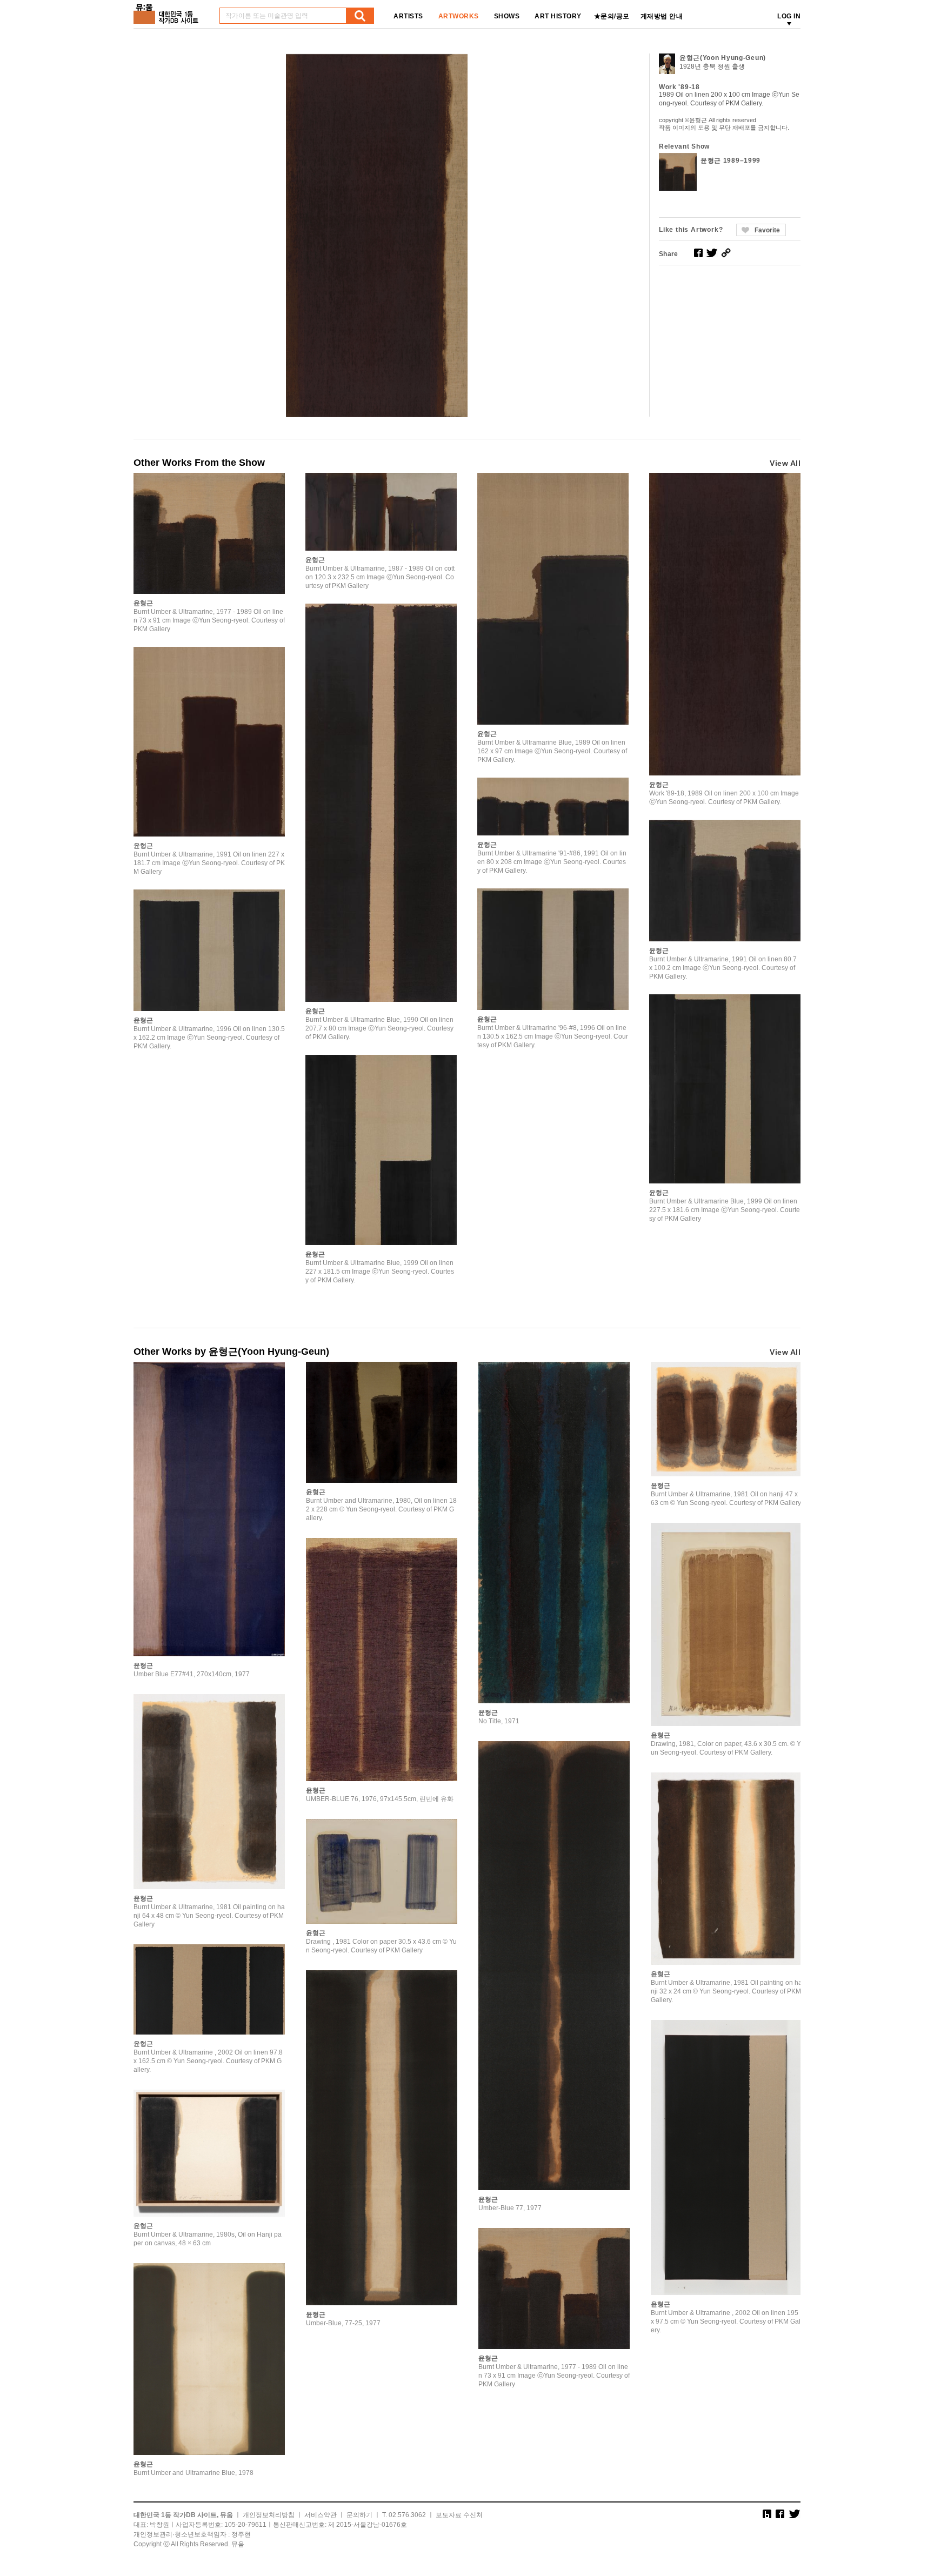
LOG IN (789, 16)
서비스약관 (321, 2515)
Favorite (767, 230)
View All (785, 463)
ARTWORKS (459, 16)
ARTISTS (408, 16)
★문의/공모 (612, 16)
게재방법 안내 (662, 16)
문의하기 (359, 2515)
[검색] (360, 16)
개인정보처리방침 (269, 2515)
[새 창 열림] (698, 253)
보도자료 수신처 (459, 2515)
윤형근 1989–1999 (730, 160)
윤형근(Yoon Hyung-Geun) (723, 58)
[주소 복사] (726, 253)
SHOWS (507, 16)
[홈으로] (168, 10)
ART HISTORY (558, 16)
